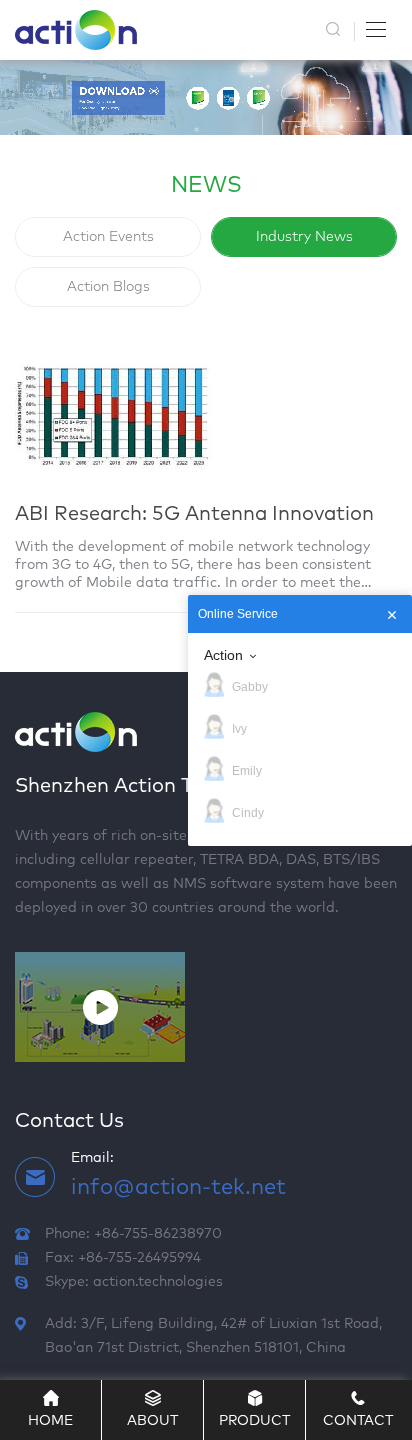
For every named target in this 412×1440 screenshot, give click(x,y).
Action (223, 655)
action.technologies (158, 1282)
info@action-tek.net (178, 1188)
